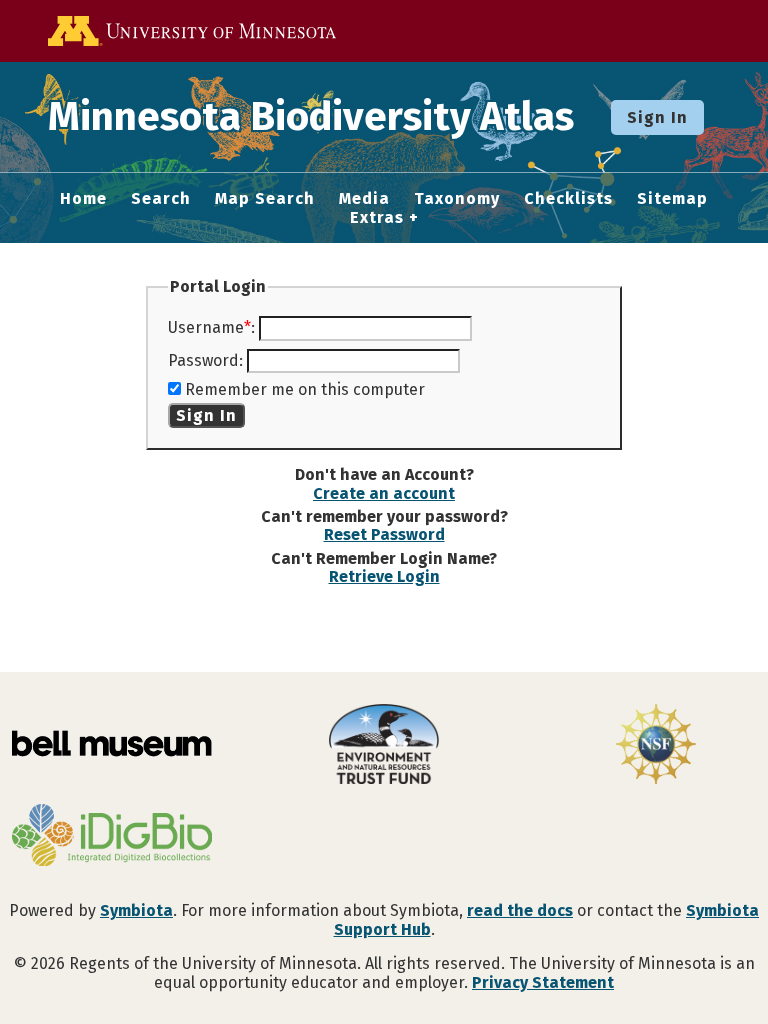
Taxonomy (457, 199)
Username (206, 327)
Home (83, 199)
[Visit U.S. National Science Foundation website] (656, 746)
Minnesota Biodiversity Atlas (311, 117)
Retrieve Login (384, 576)
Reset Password (384, 534)
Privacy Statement (543, 982)
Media (364, 199)
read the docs (520, 910)
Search (161, 199)
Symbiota (136, 910)
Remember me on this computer (305, 389)
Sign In (657, 117)
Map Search (265, 199)
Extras (377, 218)
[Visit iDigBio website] (112, 837)
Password (203, 360)
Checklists (568, 199)
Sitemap (672, 199)
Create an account (384, 493)
